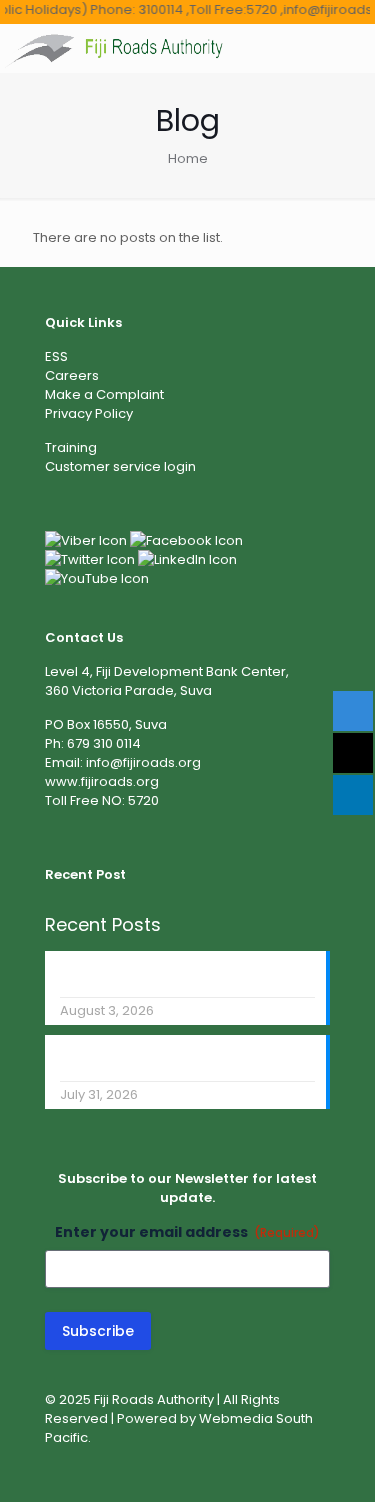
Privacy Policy (89, 413)
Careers (72, 375)
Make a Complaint (104, 394)
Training (71, 447)
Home (188, 158)
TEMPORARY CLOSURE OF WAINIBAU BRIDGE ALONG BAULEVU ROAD (171, 1059)
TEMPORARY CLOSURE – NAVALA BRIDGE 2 (185, 975)
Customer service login (120, 466)
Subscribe (98, 1331)
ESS (56, 356)
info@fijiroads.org (143, 762)
